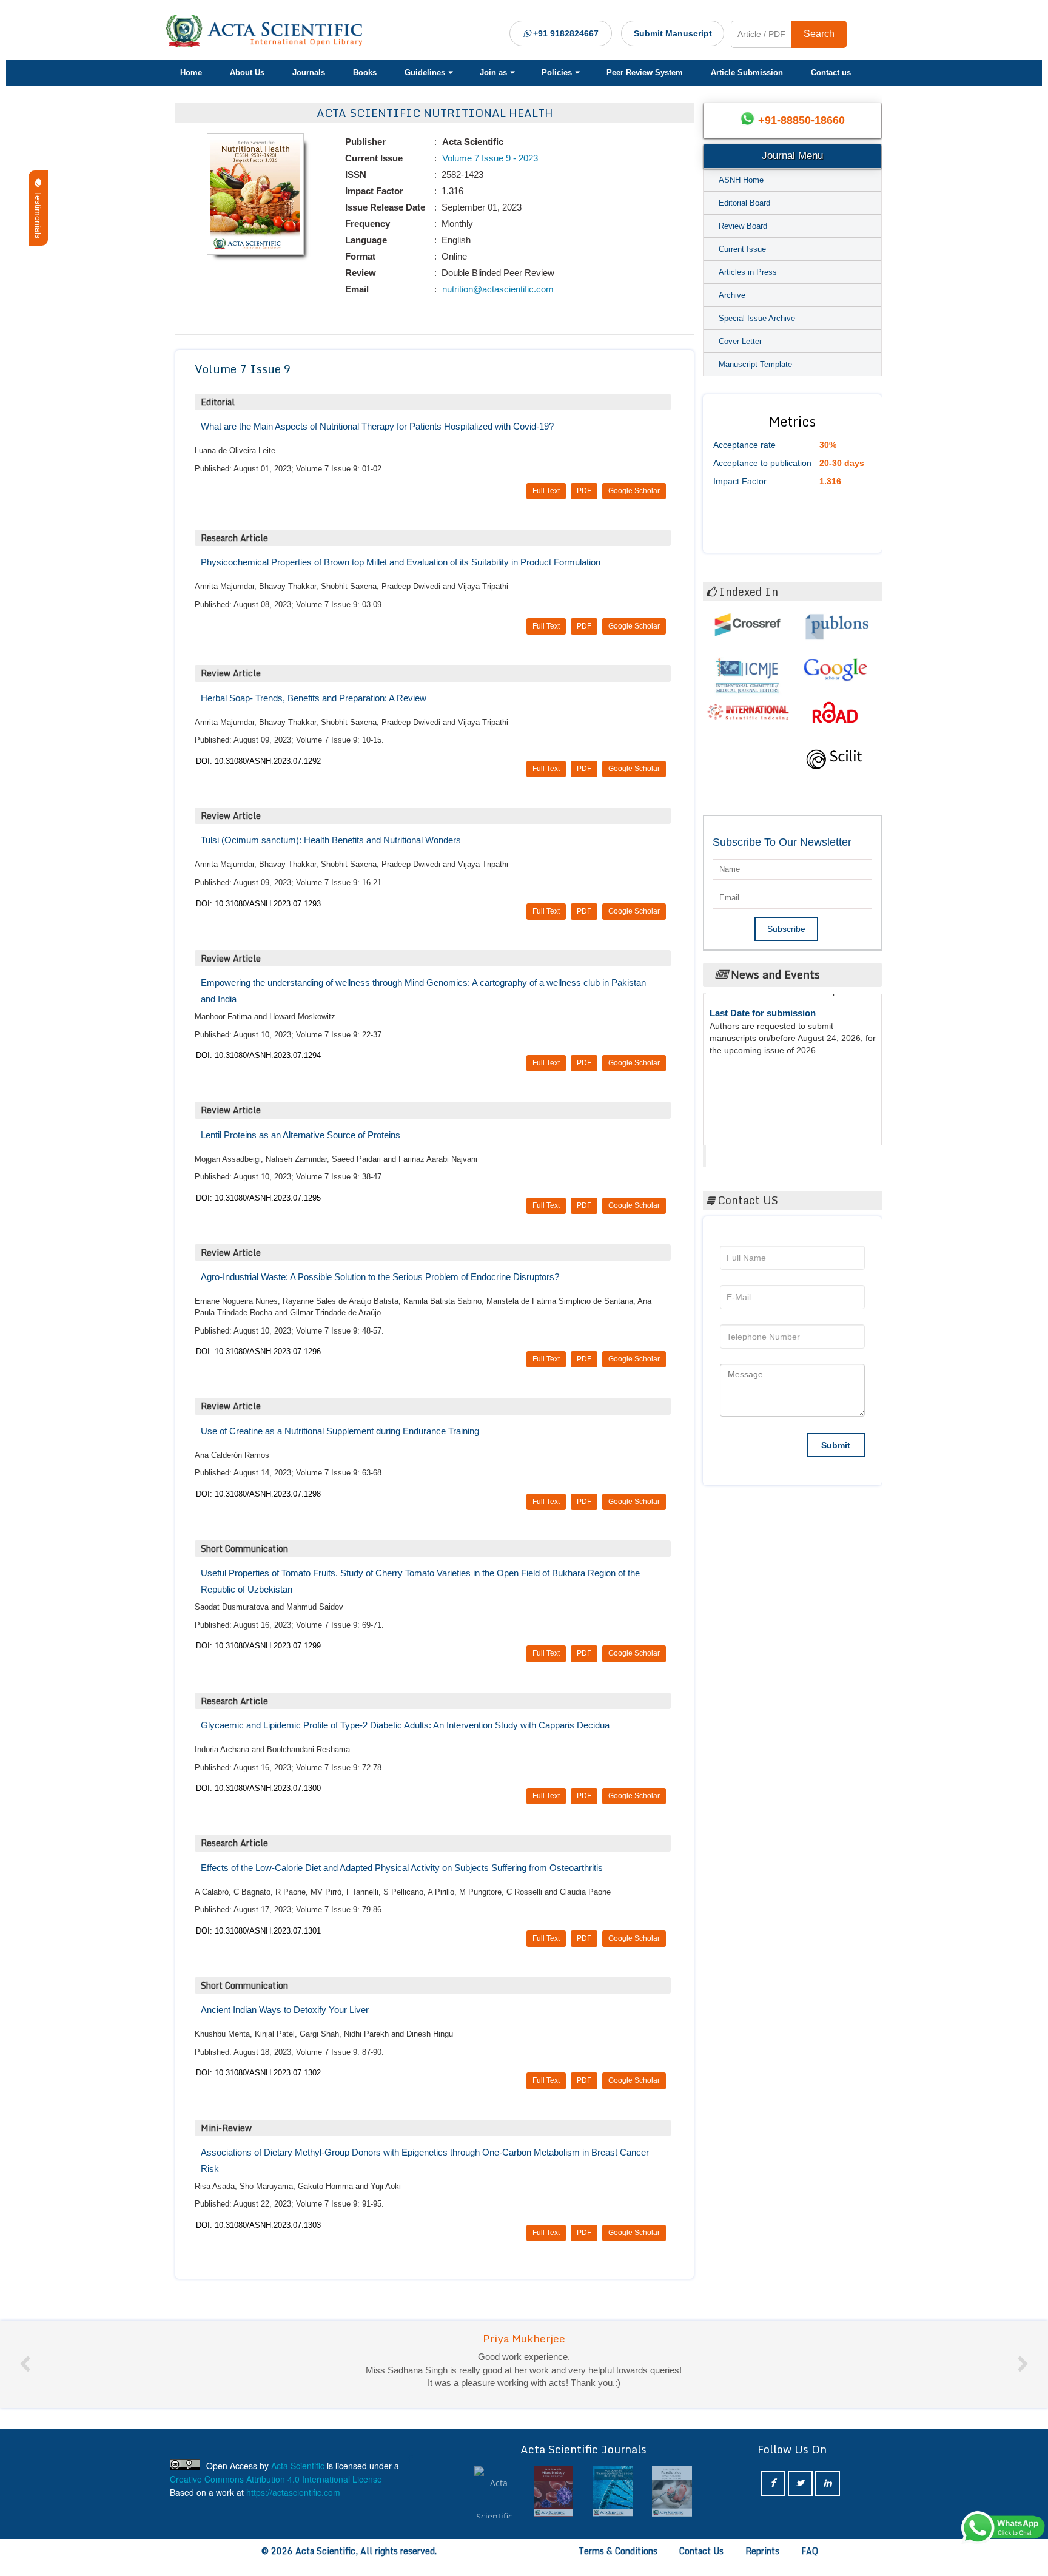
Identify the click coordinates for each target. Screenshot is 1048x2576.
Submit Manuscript (673, 33)
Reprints (762, 2564)
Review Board (743, 226)
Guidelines (425, 72)
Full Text (546, 491)
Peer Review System (645, 72)
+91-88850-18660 (801, 120)
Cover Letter (740, 341)
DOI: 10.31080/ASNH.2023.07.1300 (258, 1788)
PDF (584, 491)
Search (819, 34)
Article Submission (747, 72)
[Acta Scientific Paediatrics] (613, 2505)
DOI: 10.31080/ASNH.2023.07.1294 (258, 1055)
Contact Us (701, 2564)
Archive (732, 295)
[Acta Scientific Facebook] (773, 2496)
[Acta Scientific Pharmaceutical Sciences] (553, 2505)
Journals (309, 72)
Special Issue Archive (757, 318)
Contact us (831, 72)
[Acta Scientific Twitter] (800, 2496)
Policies (557, 72)
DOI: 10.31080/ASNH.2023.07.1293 (258, 904)
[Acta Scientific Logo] (269, 31)
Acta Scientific (752, 1153)
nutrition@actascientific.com (497, 289)
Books (365, 72)
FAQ (810, 2564)
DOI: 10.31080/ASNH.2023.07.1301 (258, 1931)
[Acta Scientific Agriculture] (672, 2505)
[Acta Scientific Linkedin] (828, 2496)
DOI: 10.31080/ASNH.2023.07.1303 (258, 2225)
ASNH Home (741, 180)
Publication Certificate (757, 1047)
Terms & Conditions (618, 2564)
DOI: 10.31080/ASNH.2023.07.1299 (258, 1646)
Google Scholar (634, 491)
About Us (247, 72)
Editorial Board (744, 203)
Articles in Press (748, 272)
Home (191, 72)
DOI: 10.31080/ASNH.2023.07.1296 (258, 1351)
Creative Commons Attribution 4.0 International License (276, 2492)
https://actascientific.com (293, 2505)
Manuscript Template (755, 364)
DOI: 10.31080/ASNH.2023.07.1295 (258, 1198)
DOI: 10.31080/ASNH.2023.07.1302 (258, 2073)
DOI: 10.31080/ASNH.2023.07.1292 (258, 761)
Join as (493, 72)
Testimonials (38, 212)
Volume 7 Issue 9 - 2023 (489, 158)
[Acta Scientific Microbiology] (494, 2505)
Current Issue (742, 249)
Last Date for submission (763, 1094)
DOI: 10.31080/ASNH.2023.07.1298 (258, 1494)
